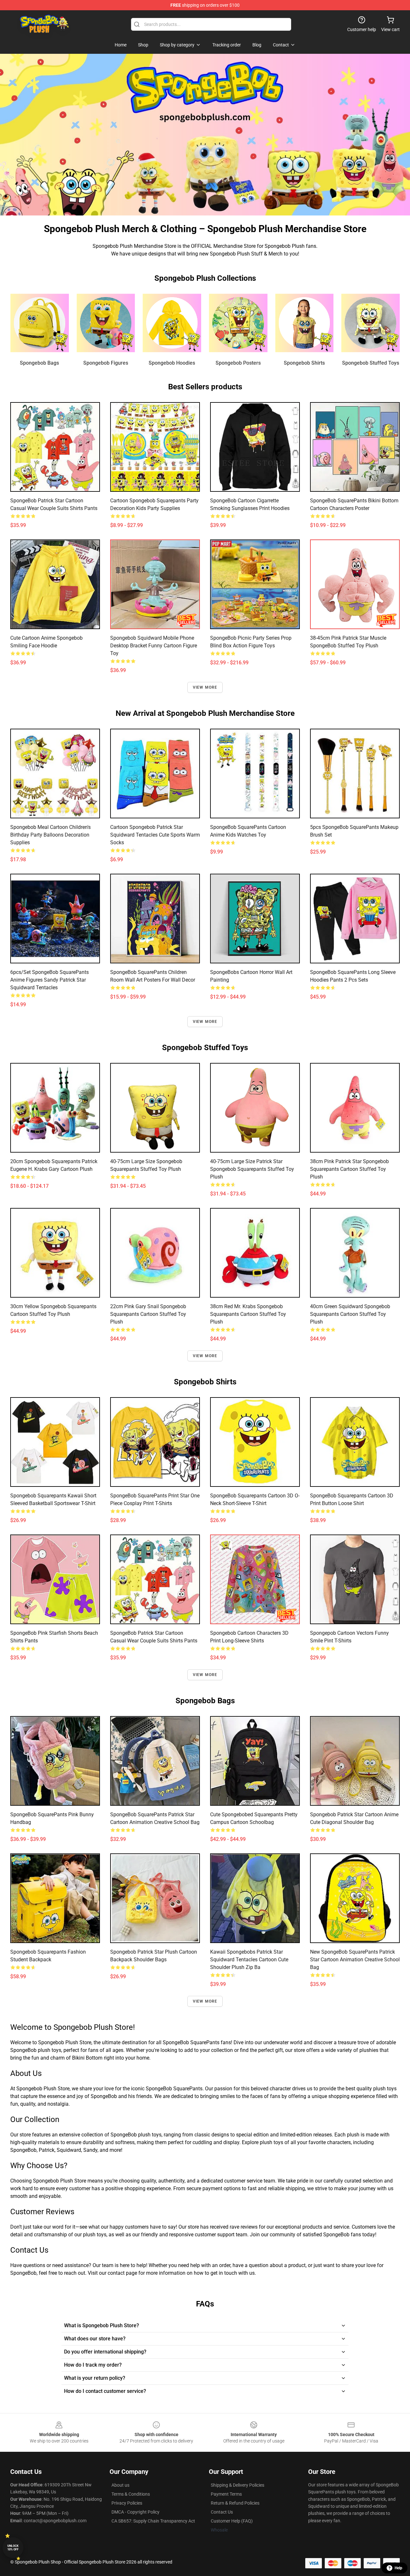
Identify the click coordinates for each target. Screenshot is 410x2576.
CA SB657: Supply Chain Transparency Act (153, 2521)
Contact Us (222, 2512)
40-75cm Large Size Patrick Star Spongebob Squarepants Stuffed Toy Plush (252, 1169)
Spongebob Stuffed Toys (371, 363)
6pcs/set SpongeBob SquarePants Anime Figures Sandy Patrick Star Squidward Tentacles (49, 980)
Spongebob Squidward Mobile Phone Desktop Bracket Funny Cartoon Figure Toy (154, 646)
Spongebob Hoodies (172, 363)
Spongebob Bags (39, 363)
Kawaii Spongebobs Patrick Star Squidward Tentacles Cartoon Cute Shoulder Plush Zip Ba (249, 1960)
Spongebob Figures (106, 363)
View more (205, 687)
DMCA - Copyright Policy (135, 2512)
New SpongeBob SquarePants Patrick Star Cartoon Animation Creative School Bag (355, 1960)
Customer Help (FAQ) (232, 2521)
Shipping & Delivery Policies (238, 2485)
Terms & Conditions (131, 2494)
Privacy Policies (127, 2503)
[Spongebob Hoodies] (172, 323)
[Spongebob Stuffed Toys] (370, 323)
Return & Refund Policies (235, 2503)
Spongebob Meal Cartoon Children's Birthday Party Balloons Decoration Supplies (50, 835)
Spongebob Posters (238, 363)
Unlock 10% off (13, 2548)
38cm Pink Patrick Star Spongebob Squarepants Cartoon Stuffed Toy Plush (349, 1169)
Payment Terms (226, 2494)
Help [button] (398, 2568)
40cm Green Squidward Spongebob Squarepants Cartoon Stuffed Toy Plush (350, 1314)
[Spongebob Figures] (106, 323)
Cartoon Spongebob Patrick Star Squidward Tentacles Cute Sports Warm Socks (155, 835)
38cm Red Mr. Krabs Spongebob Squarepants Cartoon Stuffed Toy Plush (248, 1314)
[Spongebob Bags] (40, 323)
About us (120, 2485)
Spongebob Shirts (304, 363)
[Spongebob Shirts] (304, 323)
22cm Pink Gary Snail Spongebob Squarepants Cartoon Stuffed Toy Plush (148, 1314)
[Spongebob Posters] (238, 323)
